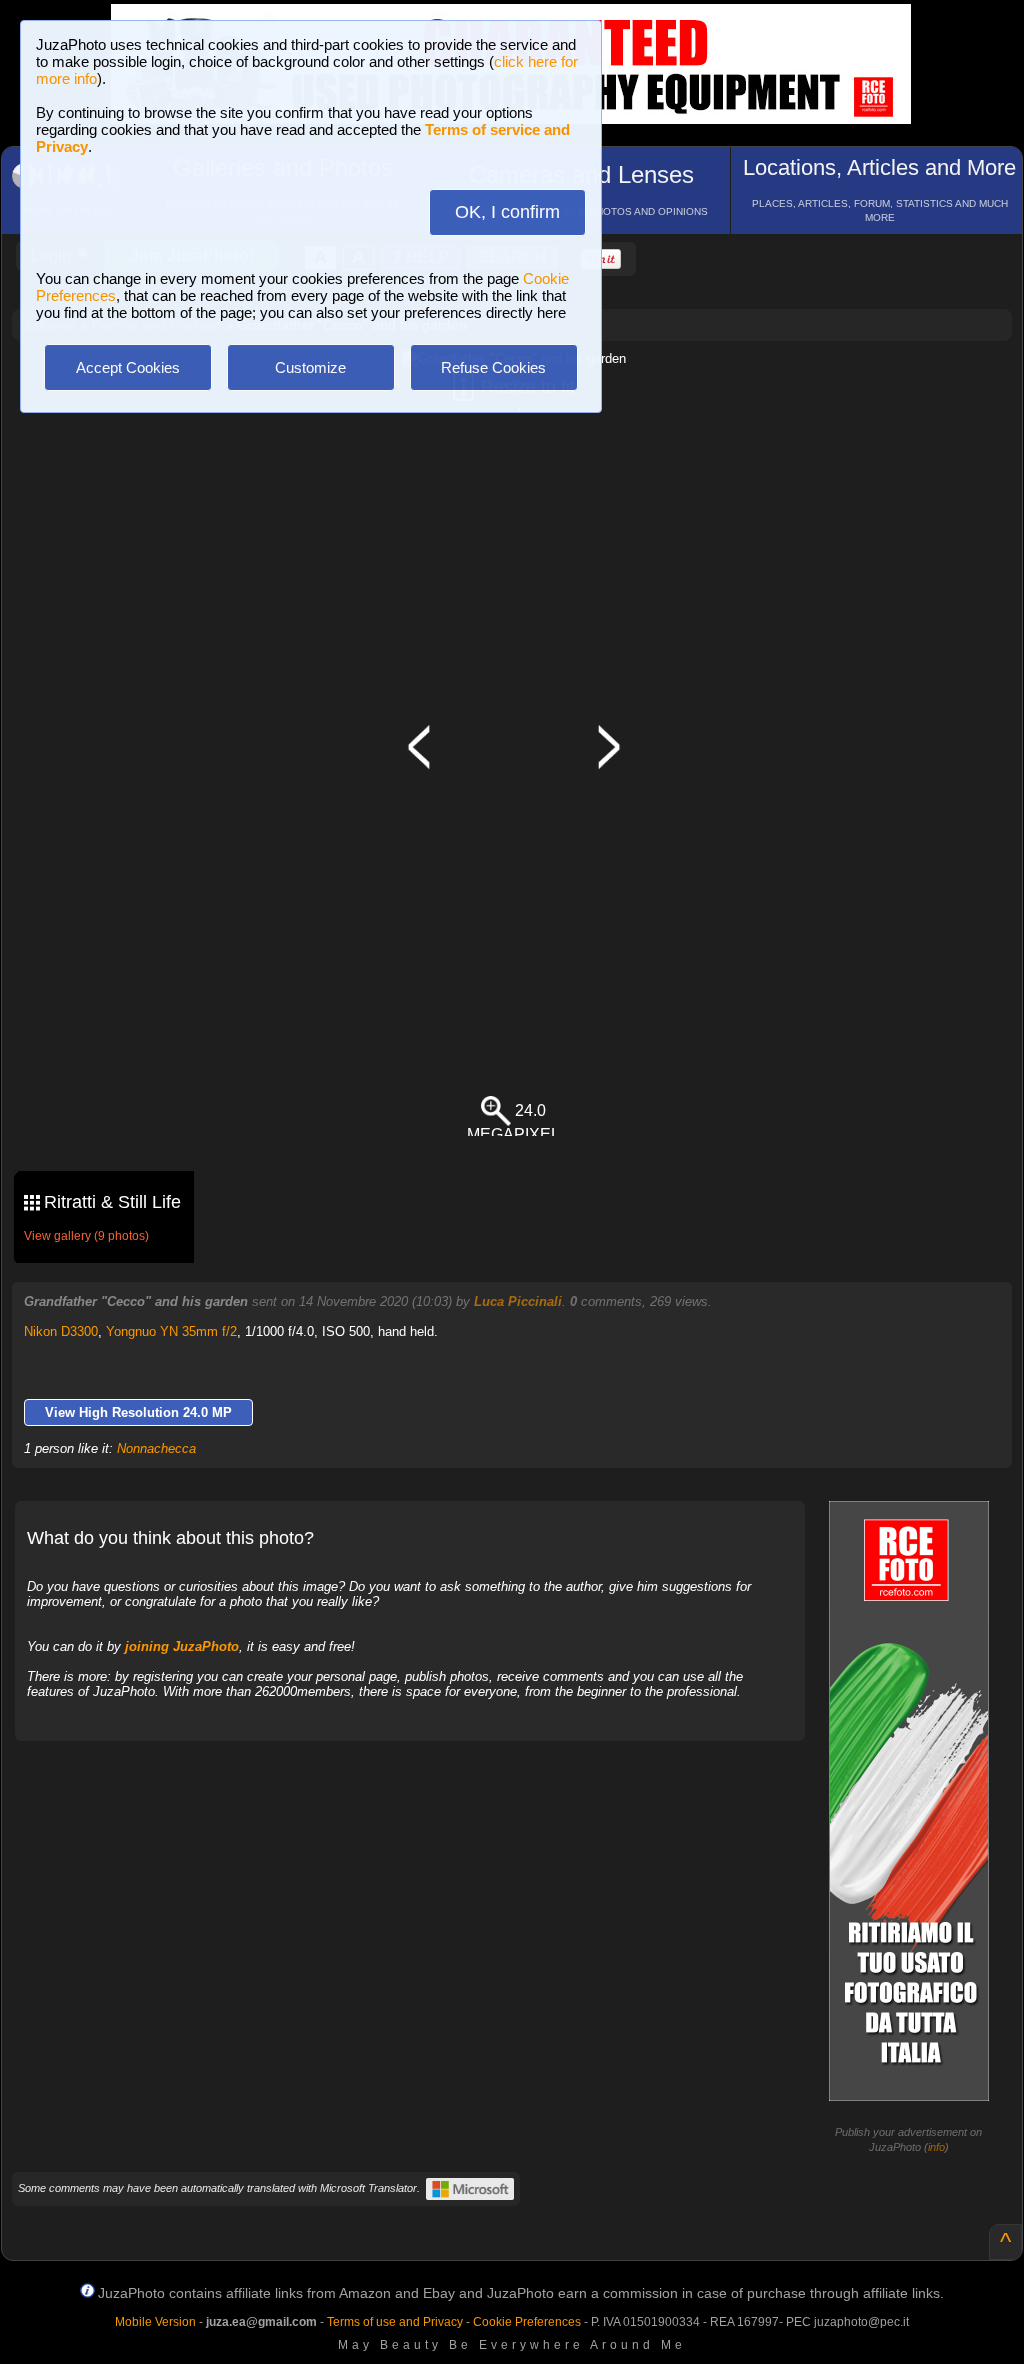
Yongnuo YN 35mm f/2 (171, 1331)
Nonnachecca (156, 1448)
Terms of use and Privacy (395, 2322)
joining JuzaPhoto (182, 1646)
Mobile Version (155, 2322)
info (936, 2147)
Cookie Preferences (527, 2322)
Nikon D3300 (61, 1331)
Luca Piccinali (518, 1301)
